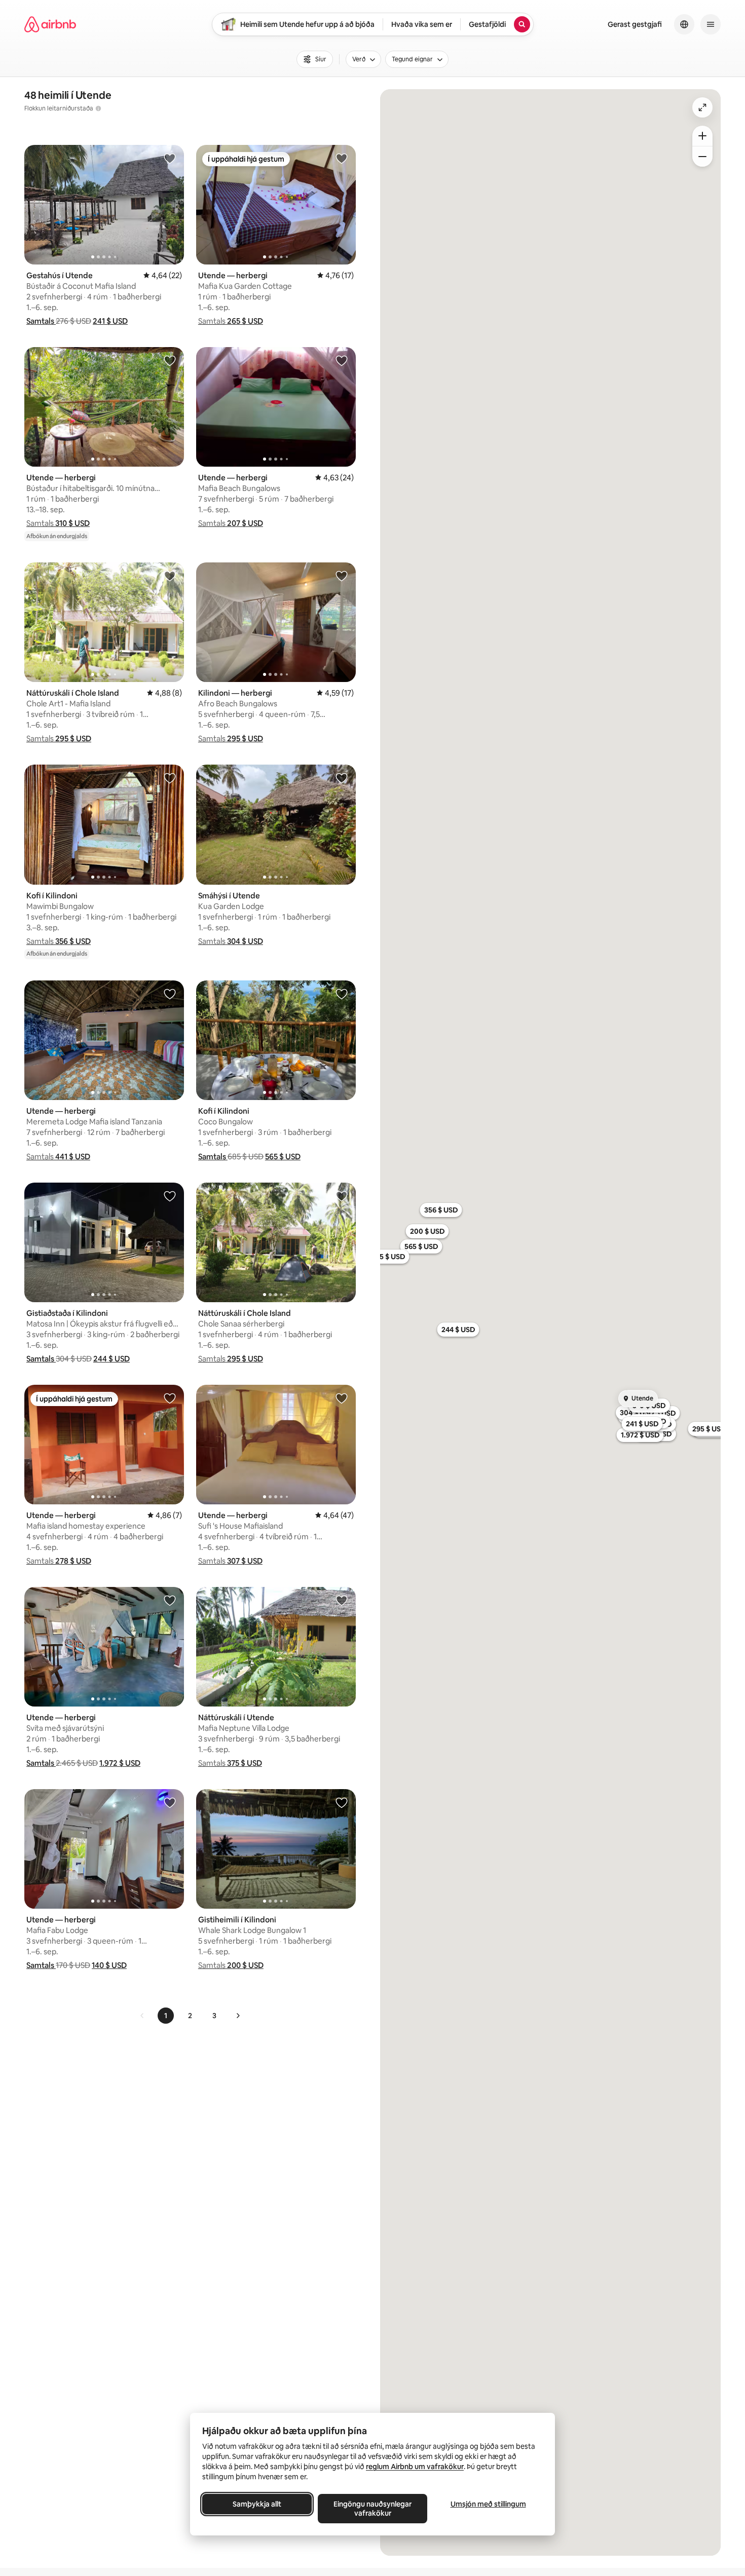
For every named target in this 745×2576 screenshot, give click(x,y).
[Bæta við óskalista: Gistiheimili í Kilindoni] (342, 1802)
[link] (142, 2016)
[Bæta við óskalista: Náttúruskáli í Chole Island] (170, 576)
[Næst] (238, 2016)
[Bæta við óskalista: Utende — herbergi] (342, 158)
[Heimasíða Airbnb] (50, 24)
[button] (41, 321)
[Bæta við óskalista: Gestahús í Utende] (170, 158)
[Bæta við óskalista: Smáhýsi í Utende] (342, 778)
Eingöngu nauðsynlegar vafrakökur (372, 2509)
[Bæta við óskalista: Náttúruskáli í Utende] (342, 1600)
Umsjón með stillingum (488, 2504)
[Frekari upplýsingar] (98, 108)
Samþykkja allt (257, 2504)
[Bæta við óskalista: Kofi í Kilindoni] (170, 778)
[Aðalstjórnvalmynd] (711, 24)
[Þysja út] (702, 157)
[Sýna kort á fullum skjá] (702, 107)
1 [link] (166, 2016)
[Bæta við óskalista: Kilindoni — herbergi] (342, 576)
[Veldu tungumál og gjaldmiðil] (684, 24)
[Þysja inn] (702, 136)
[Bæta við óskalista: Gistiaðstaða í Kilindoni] (170, 1196)
